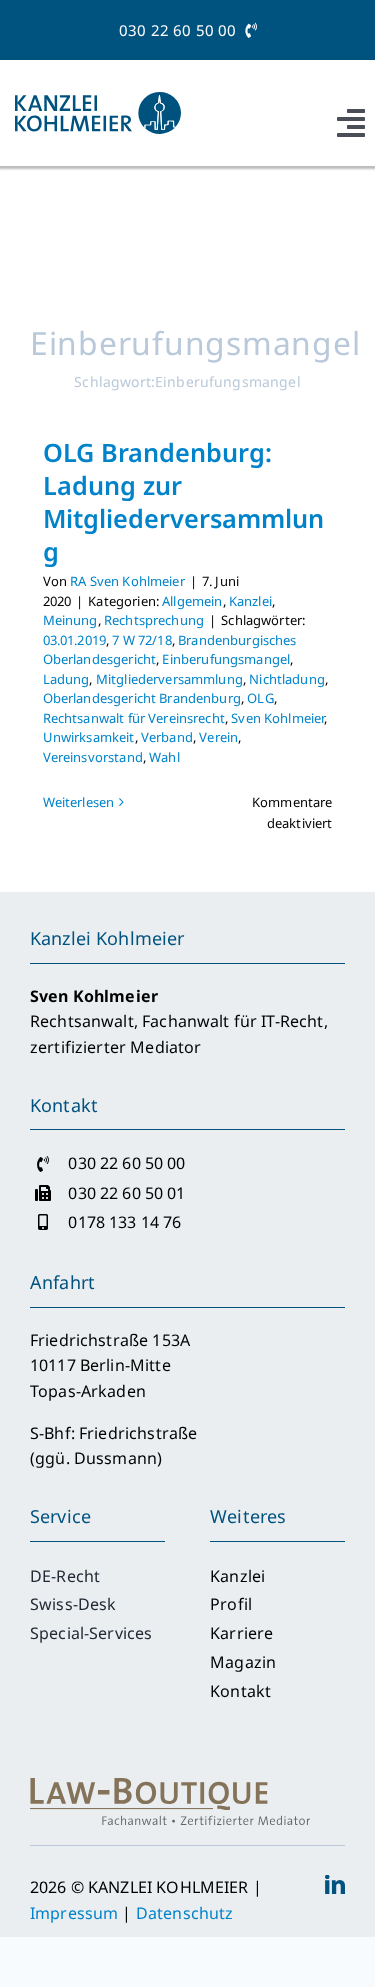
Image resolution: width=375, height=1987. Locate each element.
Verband (167, 737)
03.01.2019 (75, 640)
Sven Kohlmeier (277, 718)
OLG (260, 698)
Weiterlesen (79, 802)
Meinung (70, 620)
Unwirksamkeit (89, 737)
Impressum (74, 1913)
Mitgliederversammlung (169, 679)
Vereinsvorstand (93, 757)
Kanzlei (250, 601)
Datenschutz (185, 1913)
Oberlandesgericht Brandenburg (142, 698)
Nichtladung (287, 679)
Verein (218, 737)
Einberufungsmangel (226, 659)
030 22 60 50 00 (182, 30)
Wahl (164, 757)
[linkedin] (335, 1885)
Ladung (66, 679)
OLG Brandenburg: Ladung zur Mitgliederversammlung (183, 501)
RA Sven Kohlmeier (127, 581)
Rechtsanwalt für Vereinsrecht (134, 718)
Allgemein (192, 601)
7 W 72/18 (141, 640)
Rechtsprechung (154, 620)
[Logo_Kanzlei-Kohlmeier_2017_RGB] (98, 100)
